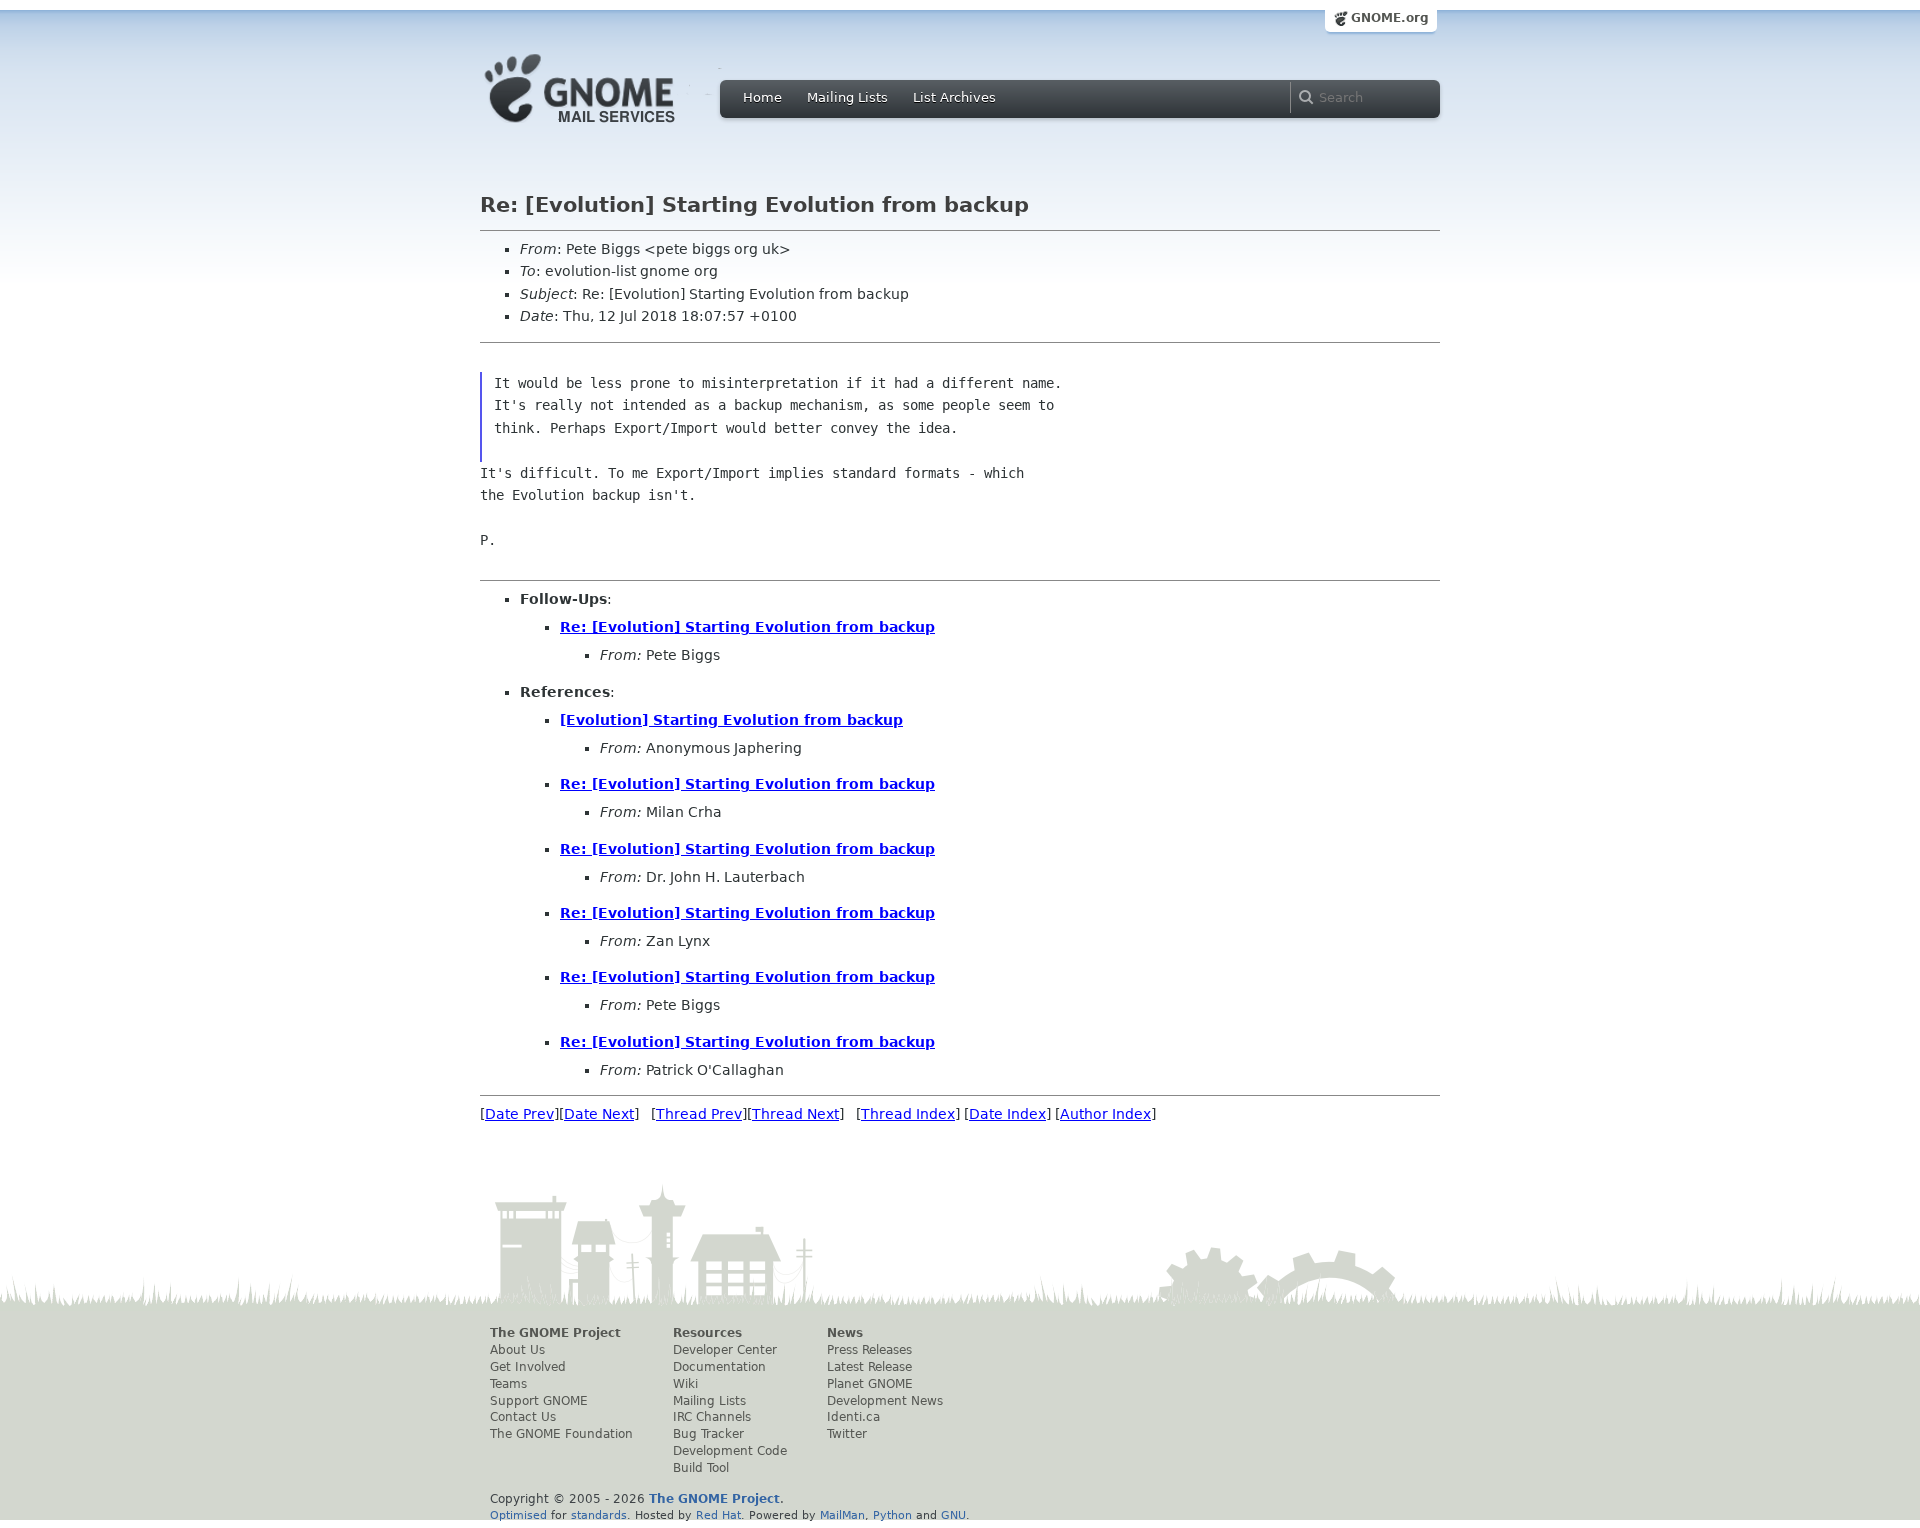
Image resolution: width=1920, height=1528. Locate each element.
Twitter (847, 1434)
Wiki (685, 1384)
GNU (953, 1515)
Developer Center (725, 1350)
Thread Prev (699, 1114)
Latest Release (869, 1367)
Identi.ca (853, 1417)
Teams (508, 1384)
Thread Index (908, 1114)
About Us (517, 1350)
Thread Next (795, 1114)
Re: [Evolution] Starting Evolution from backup (747, 627)
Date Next (599, 1114)
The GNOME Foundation (561, 1434)
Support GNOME (539, 1401)
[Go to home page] (610, 128)
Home (762, 97)
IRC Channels (712, 1417)
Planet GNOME (870, 1384)
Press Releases (869, 1350)
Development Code (730, 1451)
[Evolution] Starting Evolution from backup (731, 720)
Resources (707, 1333)
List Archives (954, 97)
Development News (885, 1401)
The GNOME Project (555, 1333)
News (845, 1333)
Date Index (1007, 1114)
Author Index (1105, 1114)
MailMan (842, 1515)
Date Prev (519, 1114)
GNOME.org (1390, 18)
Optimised (518, 1515)
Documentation (719, 1367)
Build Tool (701, 1468)
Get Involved (528, 1367)
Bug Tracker (708, 1434)
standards (599, 1515)
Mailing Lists (847, 97)
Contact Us (523, 1417)
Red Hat (718, 1515)
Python (892, 1515)
